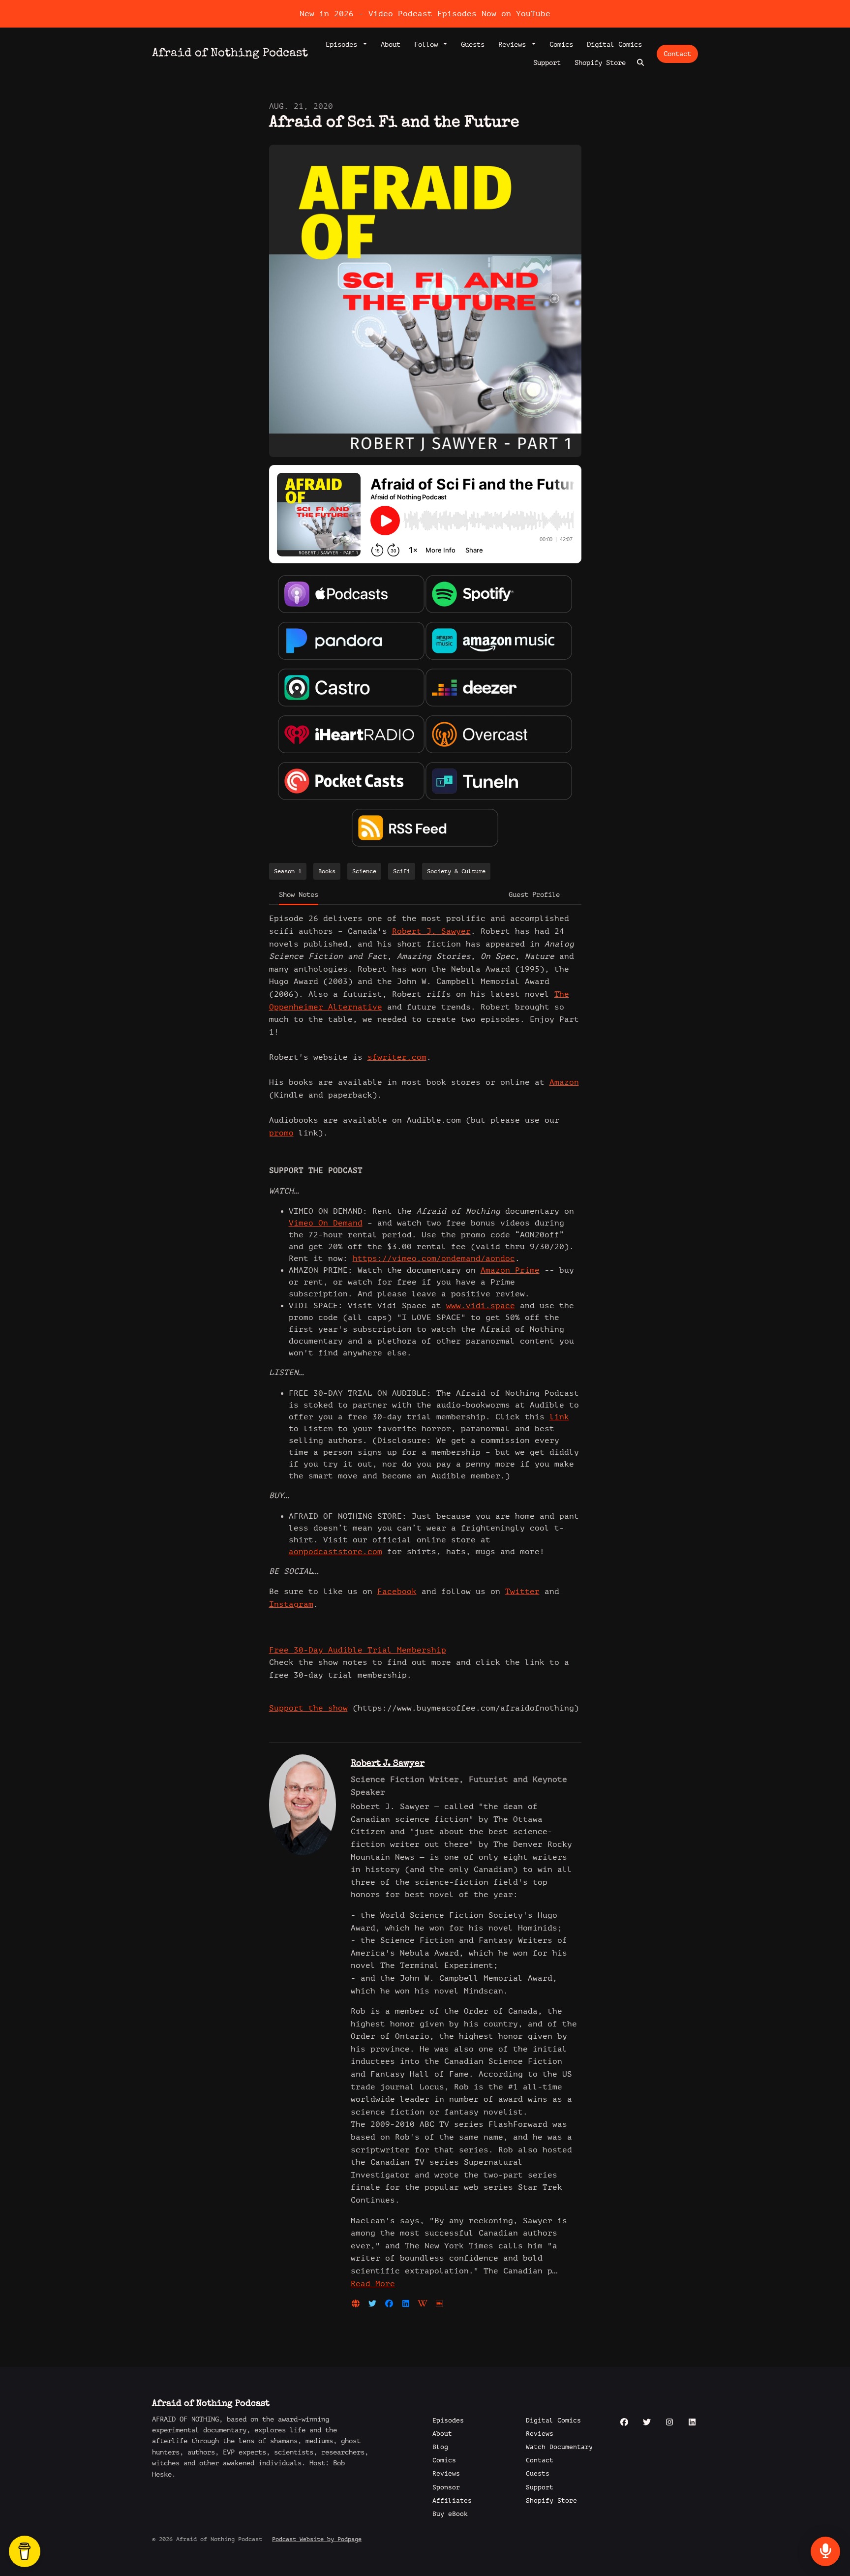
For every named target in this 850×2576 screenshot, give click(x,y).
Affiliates (452, 2501)
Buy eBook (450, 2514)
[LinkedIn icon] (692, 2423)
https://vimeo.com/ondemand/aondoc (434, 1258)
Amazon (564, 1082)
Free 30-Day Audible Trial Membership (358, 1650)
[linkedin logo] (408, 2304)
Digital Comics (614, 45)
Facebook (397, 1592)
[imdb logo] (439, 2304)
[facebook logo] (392, 2304)
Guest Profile (534, 895)
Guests (473, 45)
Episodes (343, 45)
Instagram (291, 1604)
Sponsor (446, 2487)
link (559, 1417)
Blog (440, 2447)
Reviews (514, 45)
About (391, 45)
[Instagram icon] (669, 2423)
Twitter (522, 1592)
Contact (677, 54)
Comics (561, 45)
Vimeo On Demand (326, 1223)
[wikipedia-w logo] (425, 2304)
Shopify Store (600, 63)
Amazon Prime (510, 1270)
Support (547, 63)
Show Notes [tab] (299, 895)
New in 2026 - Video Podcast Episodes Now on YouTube (425, 14)
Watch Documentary (559, 2447)
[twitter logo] (375, 2304)
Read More (373, 2284)
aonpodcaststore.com (335, 1552)
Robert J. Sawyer (431, 931)
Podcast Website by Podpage (317, 2539)
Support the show (308, 1708)
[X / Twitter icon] (647, 2423)
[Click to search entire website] (641, 63)
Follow (428, 45)
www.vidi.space (481, 1306)
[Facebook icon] (624, 2423)
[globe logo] (358, 2304)
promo (281, 1133)
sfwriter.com (397, 1057)
